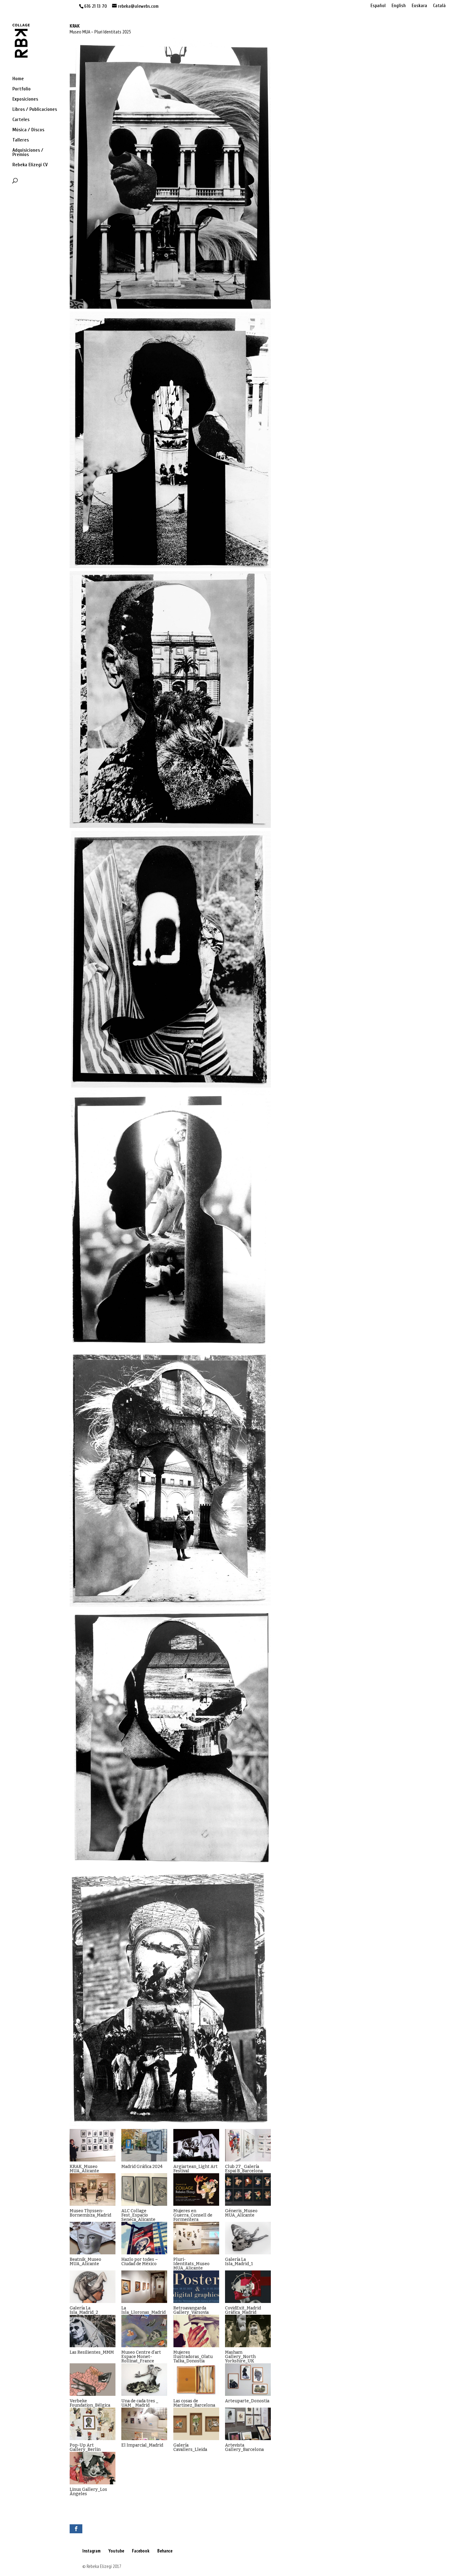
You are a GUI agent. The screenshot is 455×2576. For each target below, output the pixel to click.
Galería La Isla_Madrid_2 (84, 2310)
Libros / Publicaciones (35, 110)
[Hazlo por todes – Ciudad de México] (144, 2238)
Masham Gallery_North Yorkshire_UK (240, 2357)
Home (18, 79)
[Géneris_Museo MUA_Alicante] (248, 2189)
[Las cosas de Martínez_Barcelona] (196, 2380)
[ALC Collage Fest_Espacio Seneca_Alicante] (144, 2189)
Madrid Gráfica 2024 (142, 2167)
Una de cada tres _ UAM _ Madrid (140, 2403)
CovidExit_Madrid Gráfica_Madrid (243, 2310)
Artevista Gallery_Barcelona (244, 2447)
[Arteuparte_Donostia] (248, 2380)
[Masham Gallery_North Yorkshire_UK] (248, 2331)
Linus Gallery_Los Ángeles (88, 2492)
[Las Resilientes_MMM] (93, 2331)
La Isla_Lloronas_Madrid (143, 2310)
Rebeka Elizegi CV (30, 165)
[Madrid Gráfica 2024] (144, 2145)
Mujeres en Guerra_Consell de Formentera (193, 2215)
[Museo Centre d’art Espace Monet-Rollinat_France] (144, 2331)
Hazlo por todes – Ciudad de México (140, 2262)
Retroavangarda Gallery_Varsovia (191, 2310)
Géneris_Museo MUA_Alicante (241, 2213)
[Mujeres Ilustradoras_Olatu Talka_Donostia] (196, 2331)
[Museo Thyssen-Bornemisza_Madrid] (93, 2189)
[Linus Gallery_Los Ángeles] (93, 2468)
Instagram (91, 2551)
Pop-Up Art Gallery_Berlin (85, 2447)
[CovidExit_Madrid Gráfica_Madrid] (248, 2287)
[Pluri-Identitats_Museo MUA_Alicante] (196, 2238)
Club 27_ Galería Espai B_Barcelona (244, 2169)
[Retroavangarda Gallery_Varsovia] (196, 2287)
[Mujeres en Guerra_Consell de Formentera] (196, 2189)
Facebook (141, 2551)
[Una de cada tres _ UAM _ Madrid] (144, 2380)
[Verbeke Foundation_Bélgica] (93, 2380)
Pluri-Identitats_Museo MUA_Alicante (191, 2264)
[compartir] (76, 2529)
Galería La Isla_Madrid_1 (239, 2262)
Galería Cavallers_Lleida (190, 2447)
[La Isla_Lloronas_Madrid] (144, 2287)
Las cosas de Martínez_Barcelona (194, 2403)
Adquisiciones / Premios (28, 153)
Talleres (21, 140)
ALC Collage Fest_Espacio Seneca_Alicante (138, 2215)
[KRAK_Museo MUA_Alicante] (93, 2145)
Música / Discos (28, 130)
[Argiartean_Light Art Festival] (196, 2145)
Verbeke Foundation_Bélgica (90, 2403)
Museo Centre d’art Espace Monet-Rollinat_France (141, 2357)
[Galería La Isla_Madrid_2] (93, 2287)
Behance (165, 2551)
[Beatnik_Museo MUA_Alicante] (93, 2238)
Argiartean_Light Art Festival (195, 2169)
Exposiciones (25, 99)
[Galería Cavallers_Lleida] (196, 2424)
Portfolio (22, 89)
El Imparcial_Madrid (142, 2445)
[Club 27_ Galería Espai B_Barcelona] (248, 2145)
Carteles (21, 120)
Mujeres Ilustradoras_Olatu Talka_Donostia (193, 2357)
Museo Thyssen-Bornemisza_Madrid (90, 2213)
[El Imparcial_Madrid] (144, 2424)
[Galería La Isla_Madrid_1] (248, 2238)
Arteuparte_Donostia (247, 2401)
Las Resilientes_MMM (92, 2352)
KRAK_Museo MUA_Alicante (84, 2169)
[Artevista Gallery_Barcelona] (248, 2424)
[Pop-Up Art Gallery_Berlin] (93, 2424)
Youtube (116, 2551)
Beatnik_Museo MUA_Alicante (85, 2262)
